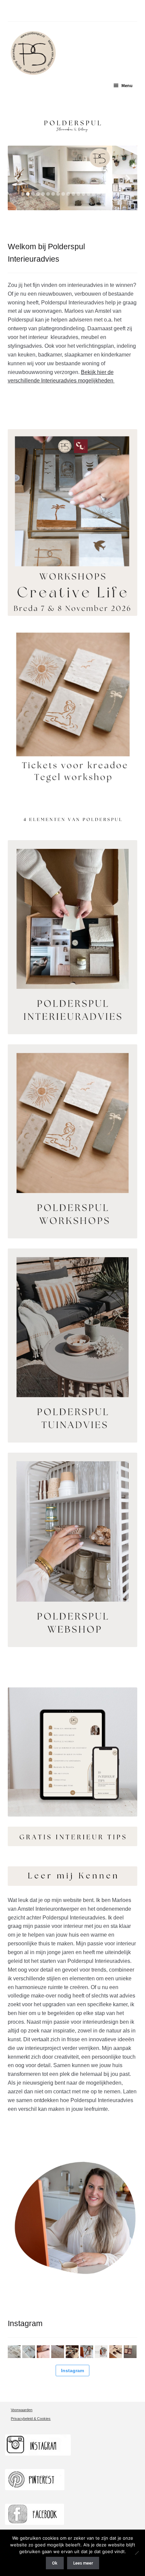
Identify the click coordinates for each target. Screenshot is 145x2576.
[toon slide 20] (119, 194)
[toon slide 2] (28, 194)
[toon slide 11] (73, 194)
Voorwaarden (22, 2410)
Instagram (72, 2370)
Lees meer (83, 2563)
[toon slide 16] (99, 194)
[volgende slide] (128, 178)
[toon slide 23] (120, 200)
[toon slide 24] (125, 200)
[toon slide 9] (63, 194)
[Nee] (137, 2553)
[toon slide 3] (33, 194)
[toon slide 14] (89, 194)
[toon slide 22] (115, 200)
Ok (55, 2563)
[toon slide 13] (83, 194)
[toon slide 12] (78, 194)
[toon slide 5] (43, 194)
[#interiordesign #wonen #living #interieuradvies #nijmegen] (58, 2352)
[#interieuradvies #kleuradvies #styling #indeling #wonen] (116, 2352)
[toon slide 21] (124, 194)
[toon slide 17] (104, 194)
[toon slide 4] (38, 194)
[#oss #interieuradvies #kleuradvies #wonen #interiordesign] (43, 2352)
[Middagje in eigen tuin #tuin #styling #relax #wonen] (72, 2352)
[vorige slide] (17, 178)
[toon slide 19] (114, 194)
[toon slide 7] (53, 194)
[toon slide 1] (23, 194)
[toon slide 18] (109, 194)
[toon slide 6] (48, 194)
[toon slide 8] (58, 194)
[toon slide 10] (68, 194)
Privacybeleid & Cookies (31, 2419)
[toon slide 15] (94, 194)
